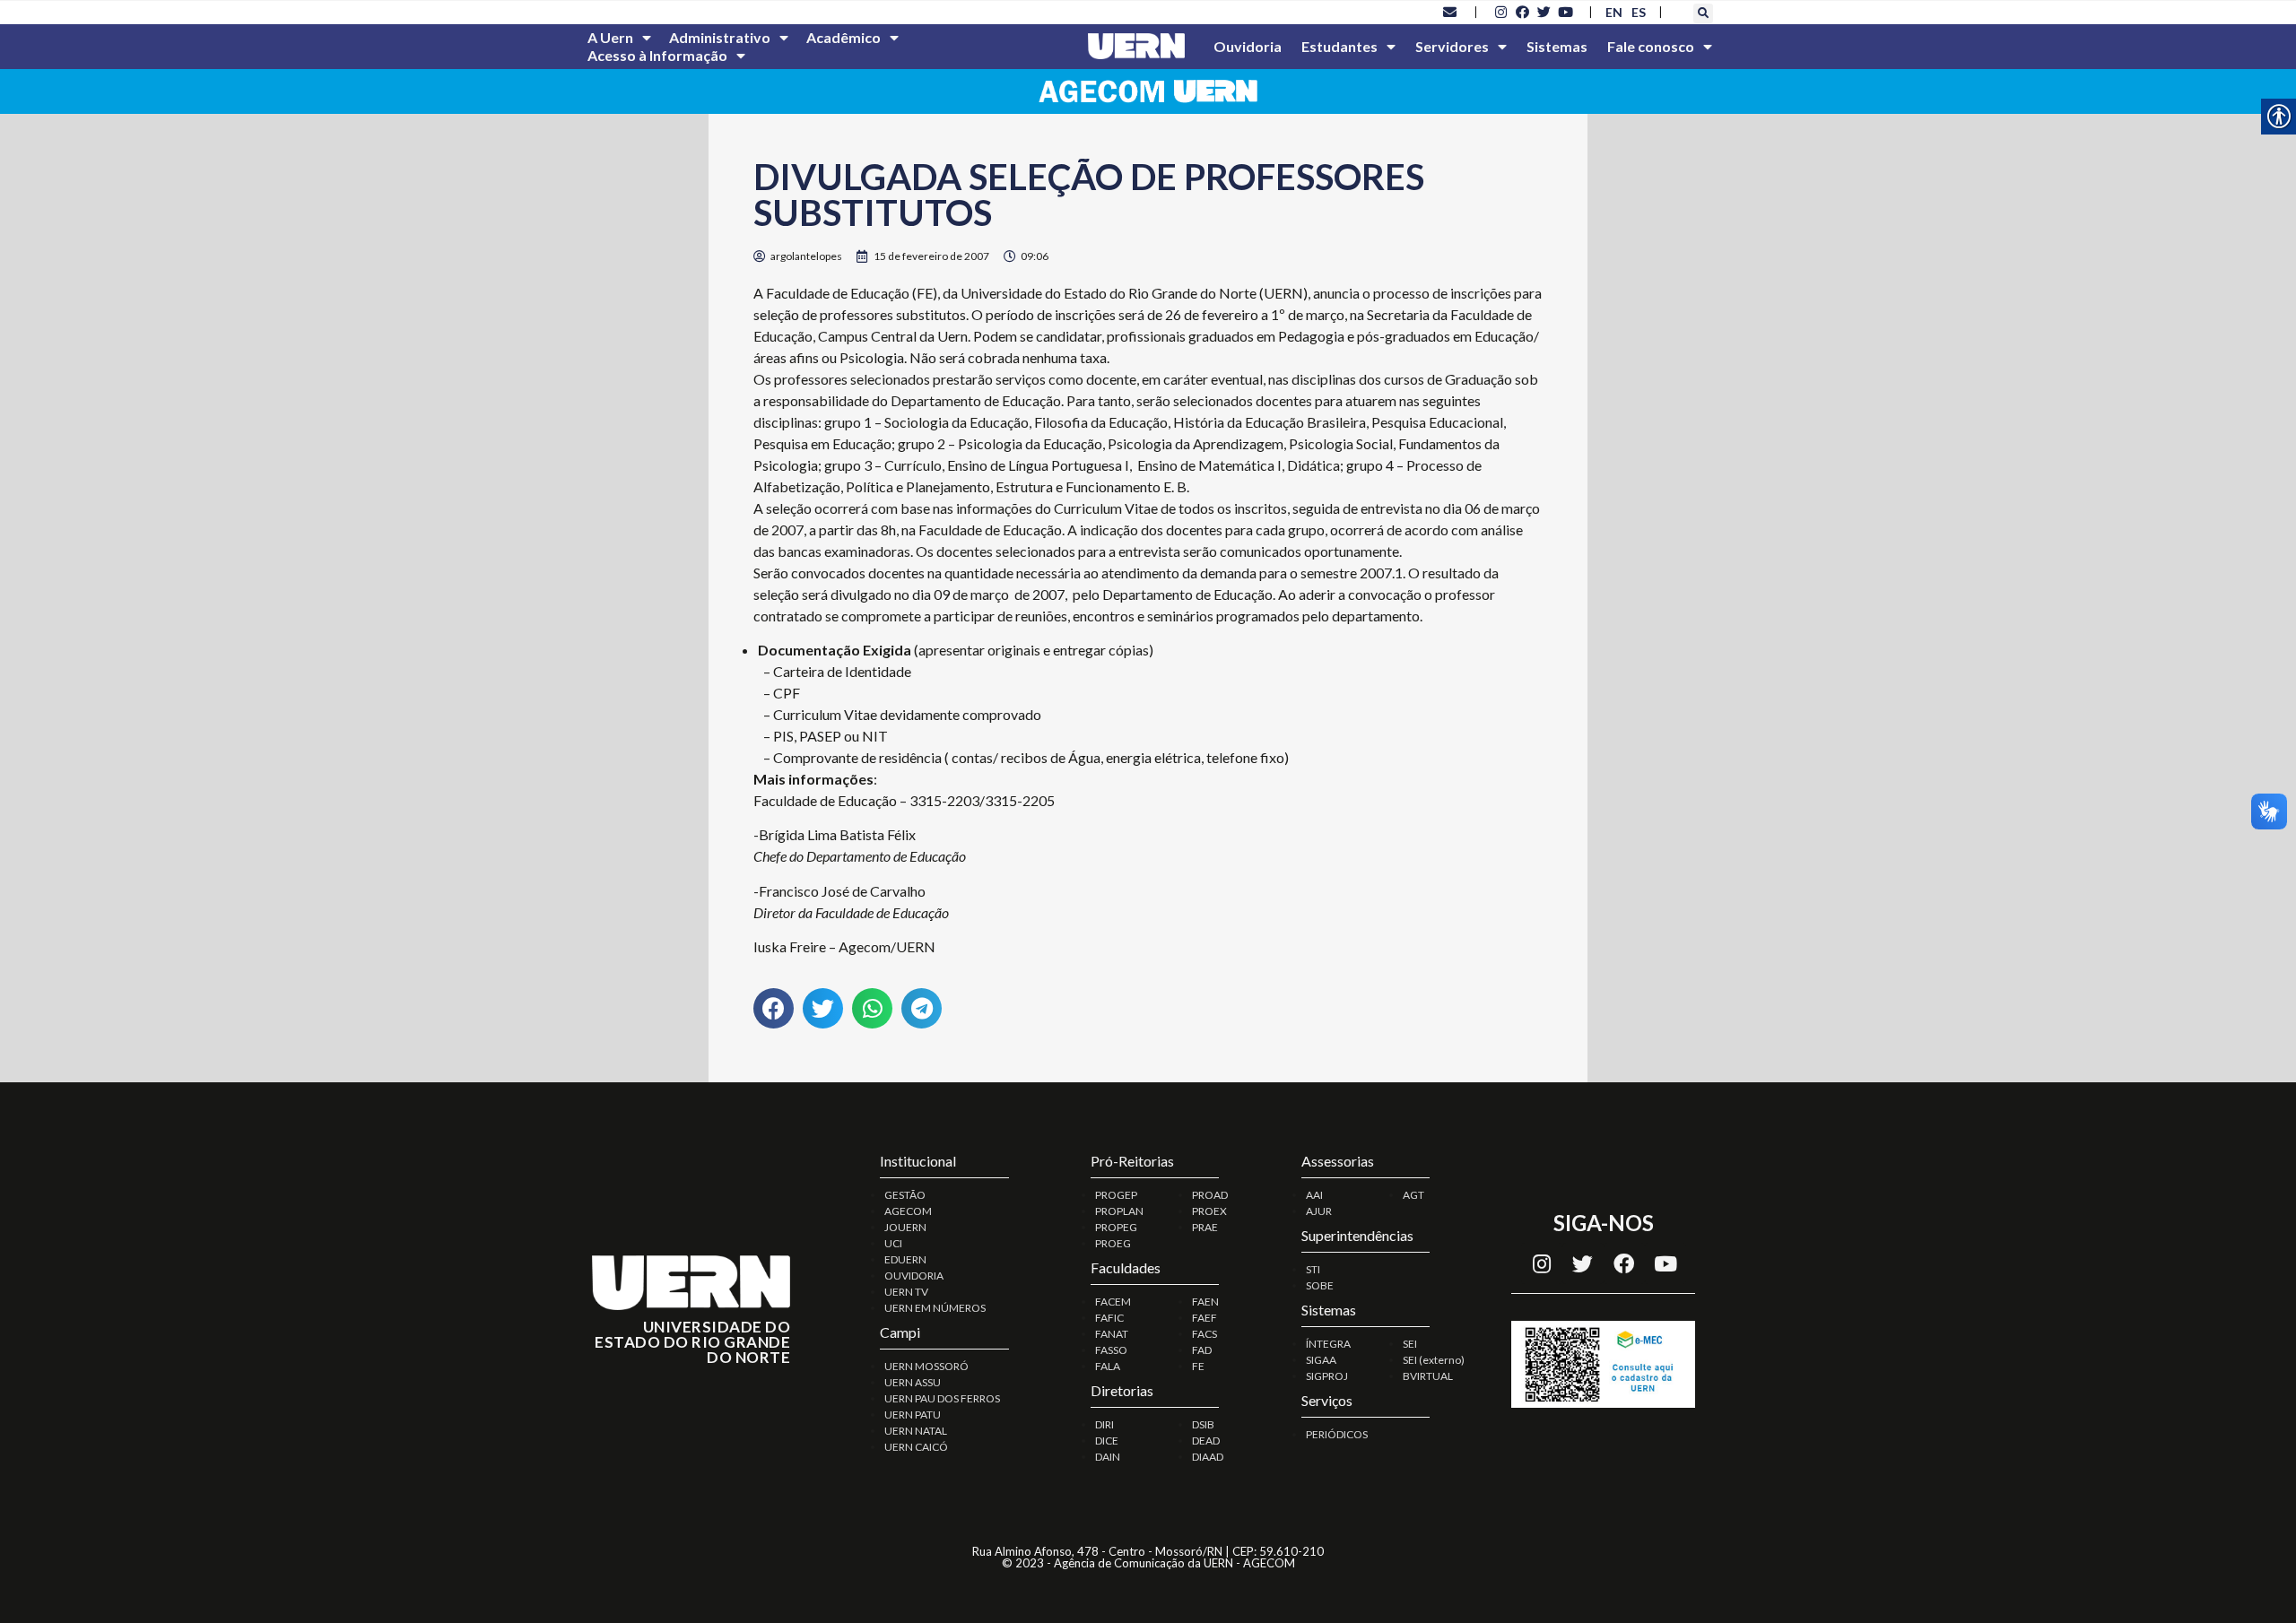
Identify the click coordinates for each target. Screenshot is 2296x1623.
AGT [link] (1413, 1195)
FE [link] (1198, 1366)
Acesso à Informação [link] (657, 55)
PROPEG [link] (1116, 1227)
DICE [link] (1107, 1441)
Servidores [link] (1452, 46)
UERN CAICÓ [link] (916, 1447)
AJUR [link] (1319, 1211)
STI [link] (1313, 1269)
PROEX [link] (1209, 1211)
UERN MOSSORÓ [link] (926, 1366)
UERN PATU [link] (913, 1415)
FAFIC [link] (1109, 1318)
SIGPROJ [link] (1327, 1376)
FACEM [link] (1113, 1302)
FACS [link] (1205, 1334)
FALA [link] (1108, 1366)
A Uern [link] (610, 37)
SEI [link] (1410, 1344)
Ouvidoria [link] (1248, 46)
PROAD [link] (1210, 1195)
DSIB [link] (1203, 1424)
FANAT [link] (1112, 1334)
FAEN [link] (1205, 1302)
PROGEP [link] (1116, 1195)
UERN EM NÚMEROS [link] (935, 1308)
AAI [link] (1314, 1195)
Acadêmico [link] (844, 37)
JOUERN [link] (905, 1227)
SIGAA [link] (1321, 1360)
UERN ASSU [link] (913, 1382)
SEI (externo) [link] (1434, 1360)
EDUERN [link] (905, 1259)
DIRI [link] (1105, 1424)
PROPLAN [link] (1119, 1211)
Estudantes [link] (1339, 46)
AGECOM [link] (908, 1211)
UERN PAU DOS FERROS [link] (942, 1398)
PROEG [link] (1113, 1243)
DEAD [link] (1206, 1441)
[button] (1703, 13)
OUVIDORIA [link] (914, 1276)
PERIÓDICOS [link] (1337, 1434)
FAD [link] (1202, 1350)
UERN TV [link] (906, 1292)
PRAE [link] (1205, 1227)
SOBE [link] (1320, 1285)
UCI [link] (893, 1243)
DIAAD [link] (1208, 1457)
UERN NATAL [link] (916, 1431)
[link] (1450, 12)
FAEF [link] (1205, 1318)
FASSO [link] (1111, 1350)
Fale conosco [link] (1651, 46)
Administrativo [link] (720, 37)
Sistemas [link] (1557, 46)
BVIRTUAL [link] (1428, 1376)
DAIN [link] (1108, 1457)
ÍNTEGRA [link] (1328, 1344)
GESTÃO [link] (905, 1195)
